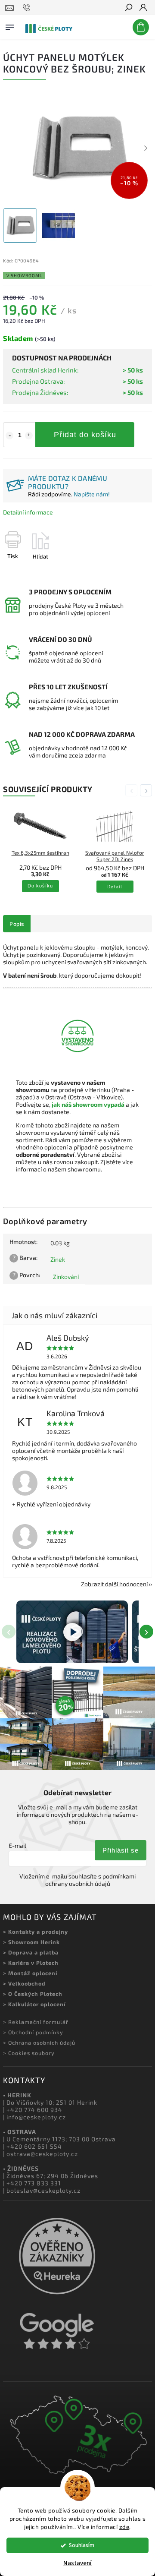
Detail (115, 886)
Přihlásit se (121, 1850)
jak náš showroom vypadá (88, 1104)
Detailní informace (28, 512)
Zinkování (66, 1277)
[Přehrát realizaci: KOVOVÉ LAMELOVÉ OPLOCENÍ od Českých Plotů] (72, 1632)
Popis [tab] (17, 924)
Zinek (58, 1259)
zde (124, 2527)
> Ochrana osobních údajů (39, 2042)
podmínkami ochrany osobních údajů (91, 1880)
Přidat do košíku (85, 435)
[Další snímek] (146, 148)
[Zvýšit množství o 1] (29, 436)
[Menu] (10, 25)
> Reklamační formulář (36, 2022)
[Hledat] (128, 8)
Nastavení (77, 2563)
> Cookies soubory (29, 2053)
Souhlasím (82, 2545)
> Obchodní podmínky (33, 2032)
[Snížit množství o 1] (9, 436)
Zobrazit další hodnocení (114, 1584)
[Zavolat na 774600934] (28, 8)
